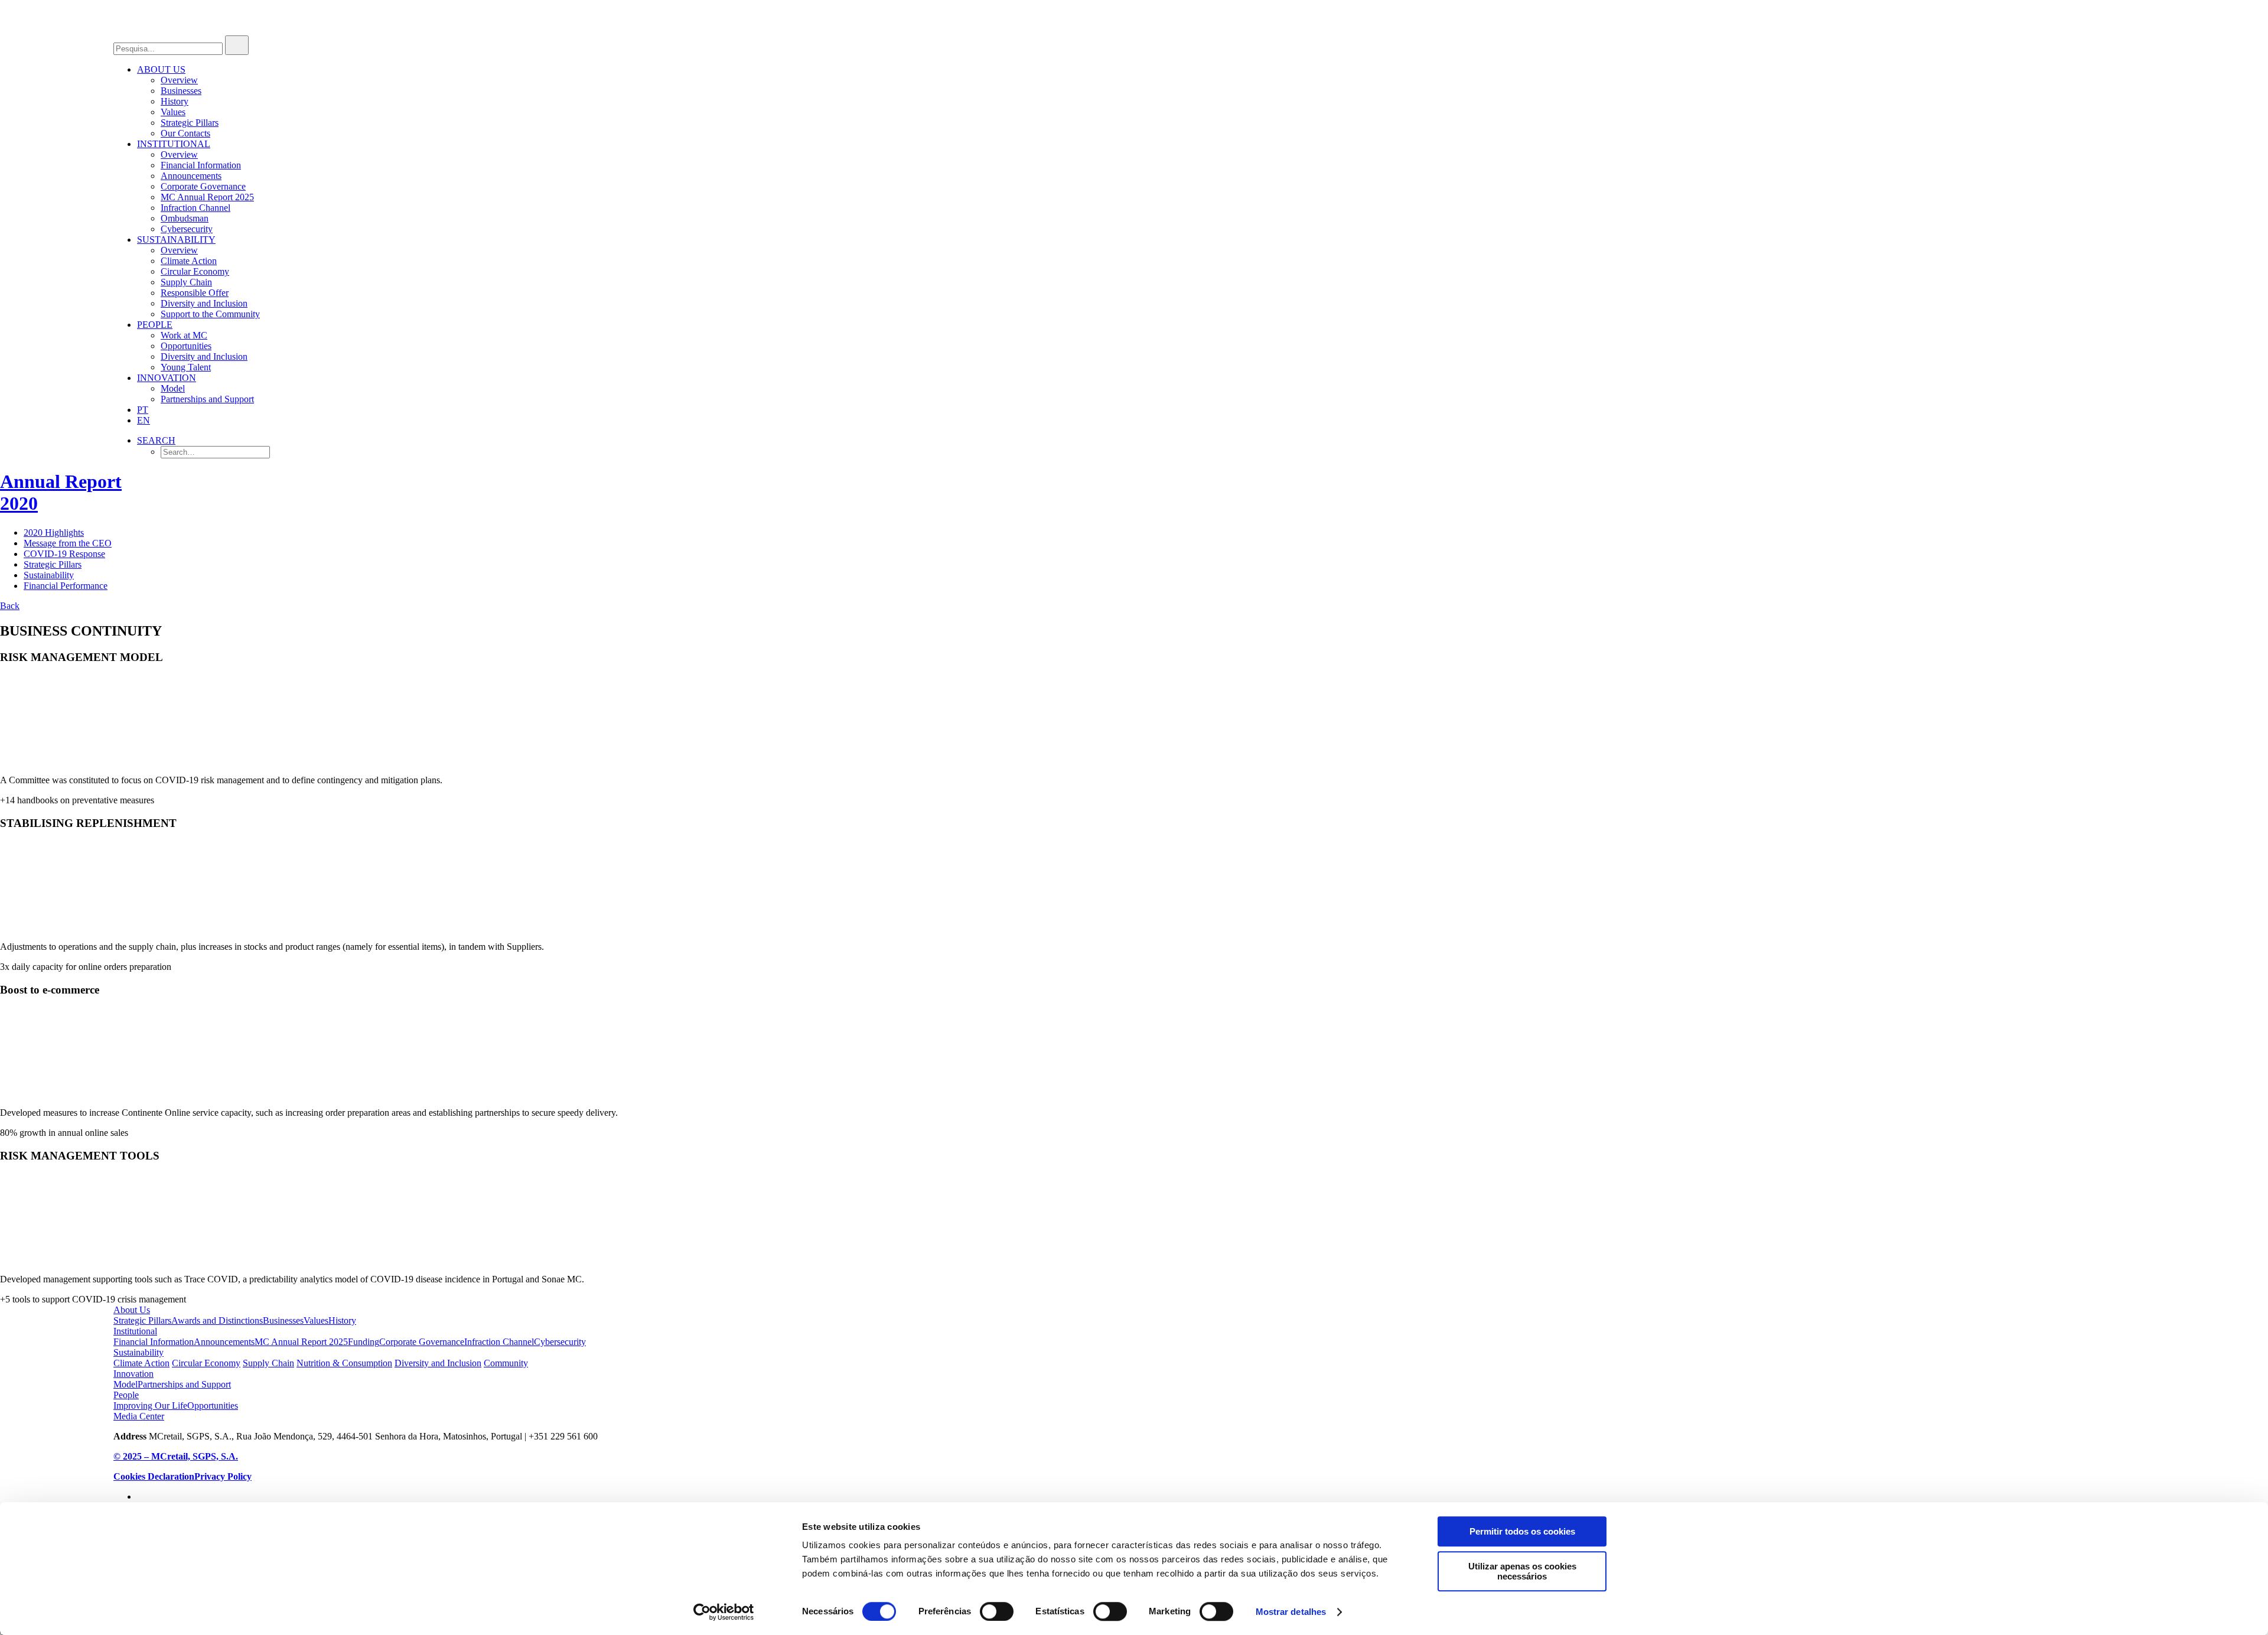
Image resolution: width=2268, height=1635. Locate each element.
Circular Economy (195, 271)
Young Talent (186, 367)
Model (173, 388)
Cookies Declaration (154, 1476)
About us (161, 69)
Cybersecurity (187, 229)
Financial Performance (66, 586)
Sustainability (176, 240)
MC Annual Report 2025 (207, 197)
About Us (132, 1310)
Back (10, 606)
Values (173, 112)
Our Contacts (185, 133)
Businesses (181, 91)
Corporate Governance (203, 186)
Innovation (167, 378)
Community (506, 1363)
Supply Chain (186, 282)
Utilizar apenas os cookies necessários (1522, 1571)
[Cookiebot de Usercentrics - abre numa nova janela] (724, 1612)
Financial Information (201, 165)
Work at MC (184, 335)
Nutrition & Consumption (344, 1363)
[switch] (997, 1611)
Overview (179, 80)
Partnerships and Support (207, 399)
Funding (364, 1342)
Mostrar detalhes (1291, 1612)
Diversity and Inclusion (204, 303)
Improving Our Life (150, 1406)
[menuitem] (1146, 102)
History (175, 101)
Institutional (174, 144)
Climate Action (189, 261)
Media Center (139, 1416)
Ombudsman (185, 218)
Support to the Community (210, 314)
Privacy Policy (223, 1476)
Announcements (191, 176)
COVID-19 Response (64, 554)
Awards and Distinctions (217, 1320)
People (155, 325)
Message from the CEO (68, 543)
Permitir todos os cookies (1522, 1531)
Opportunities (186, 346)
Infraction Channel (195, 208)
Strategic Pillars (190, 123)
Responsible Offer (195, 293)
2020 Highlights (54, 532)
